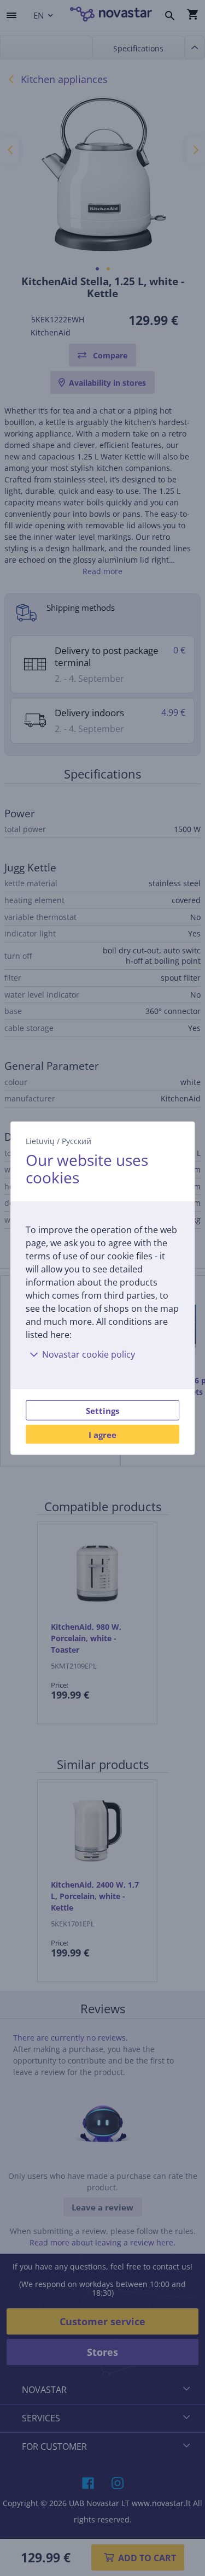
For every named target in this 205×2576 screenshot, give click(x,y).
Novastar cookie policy (89, 1354)
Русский (77, 1140)
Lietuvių (40, 1140)
